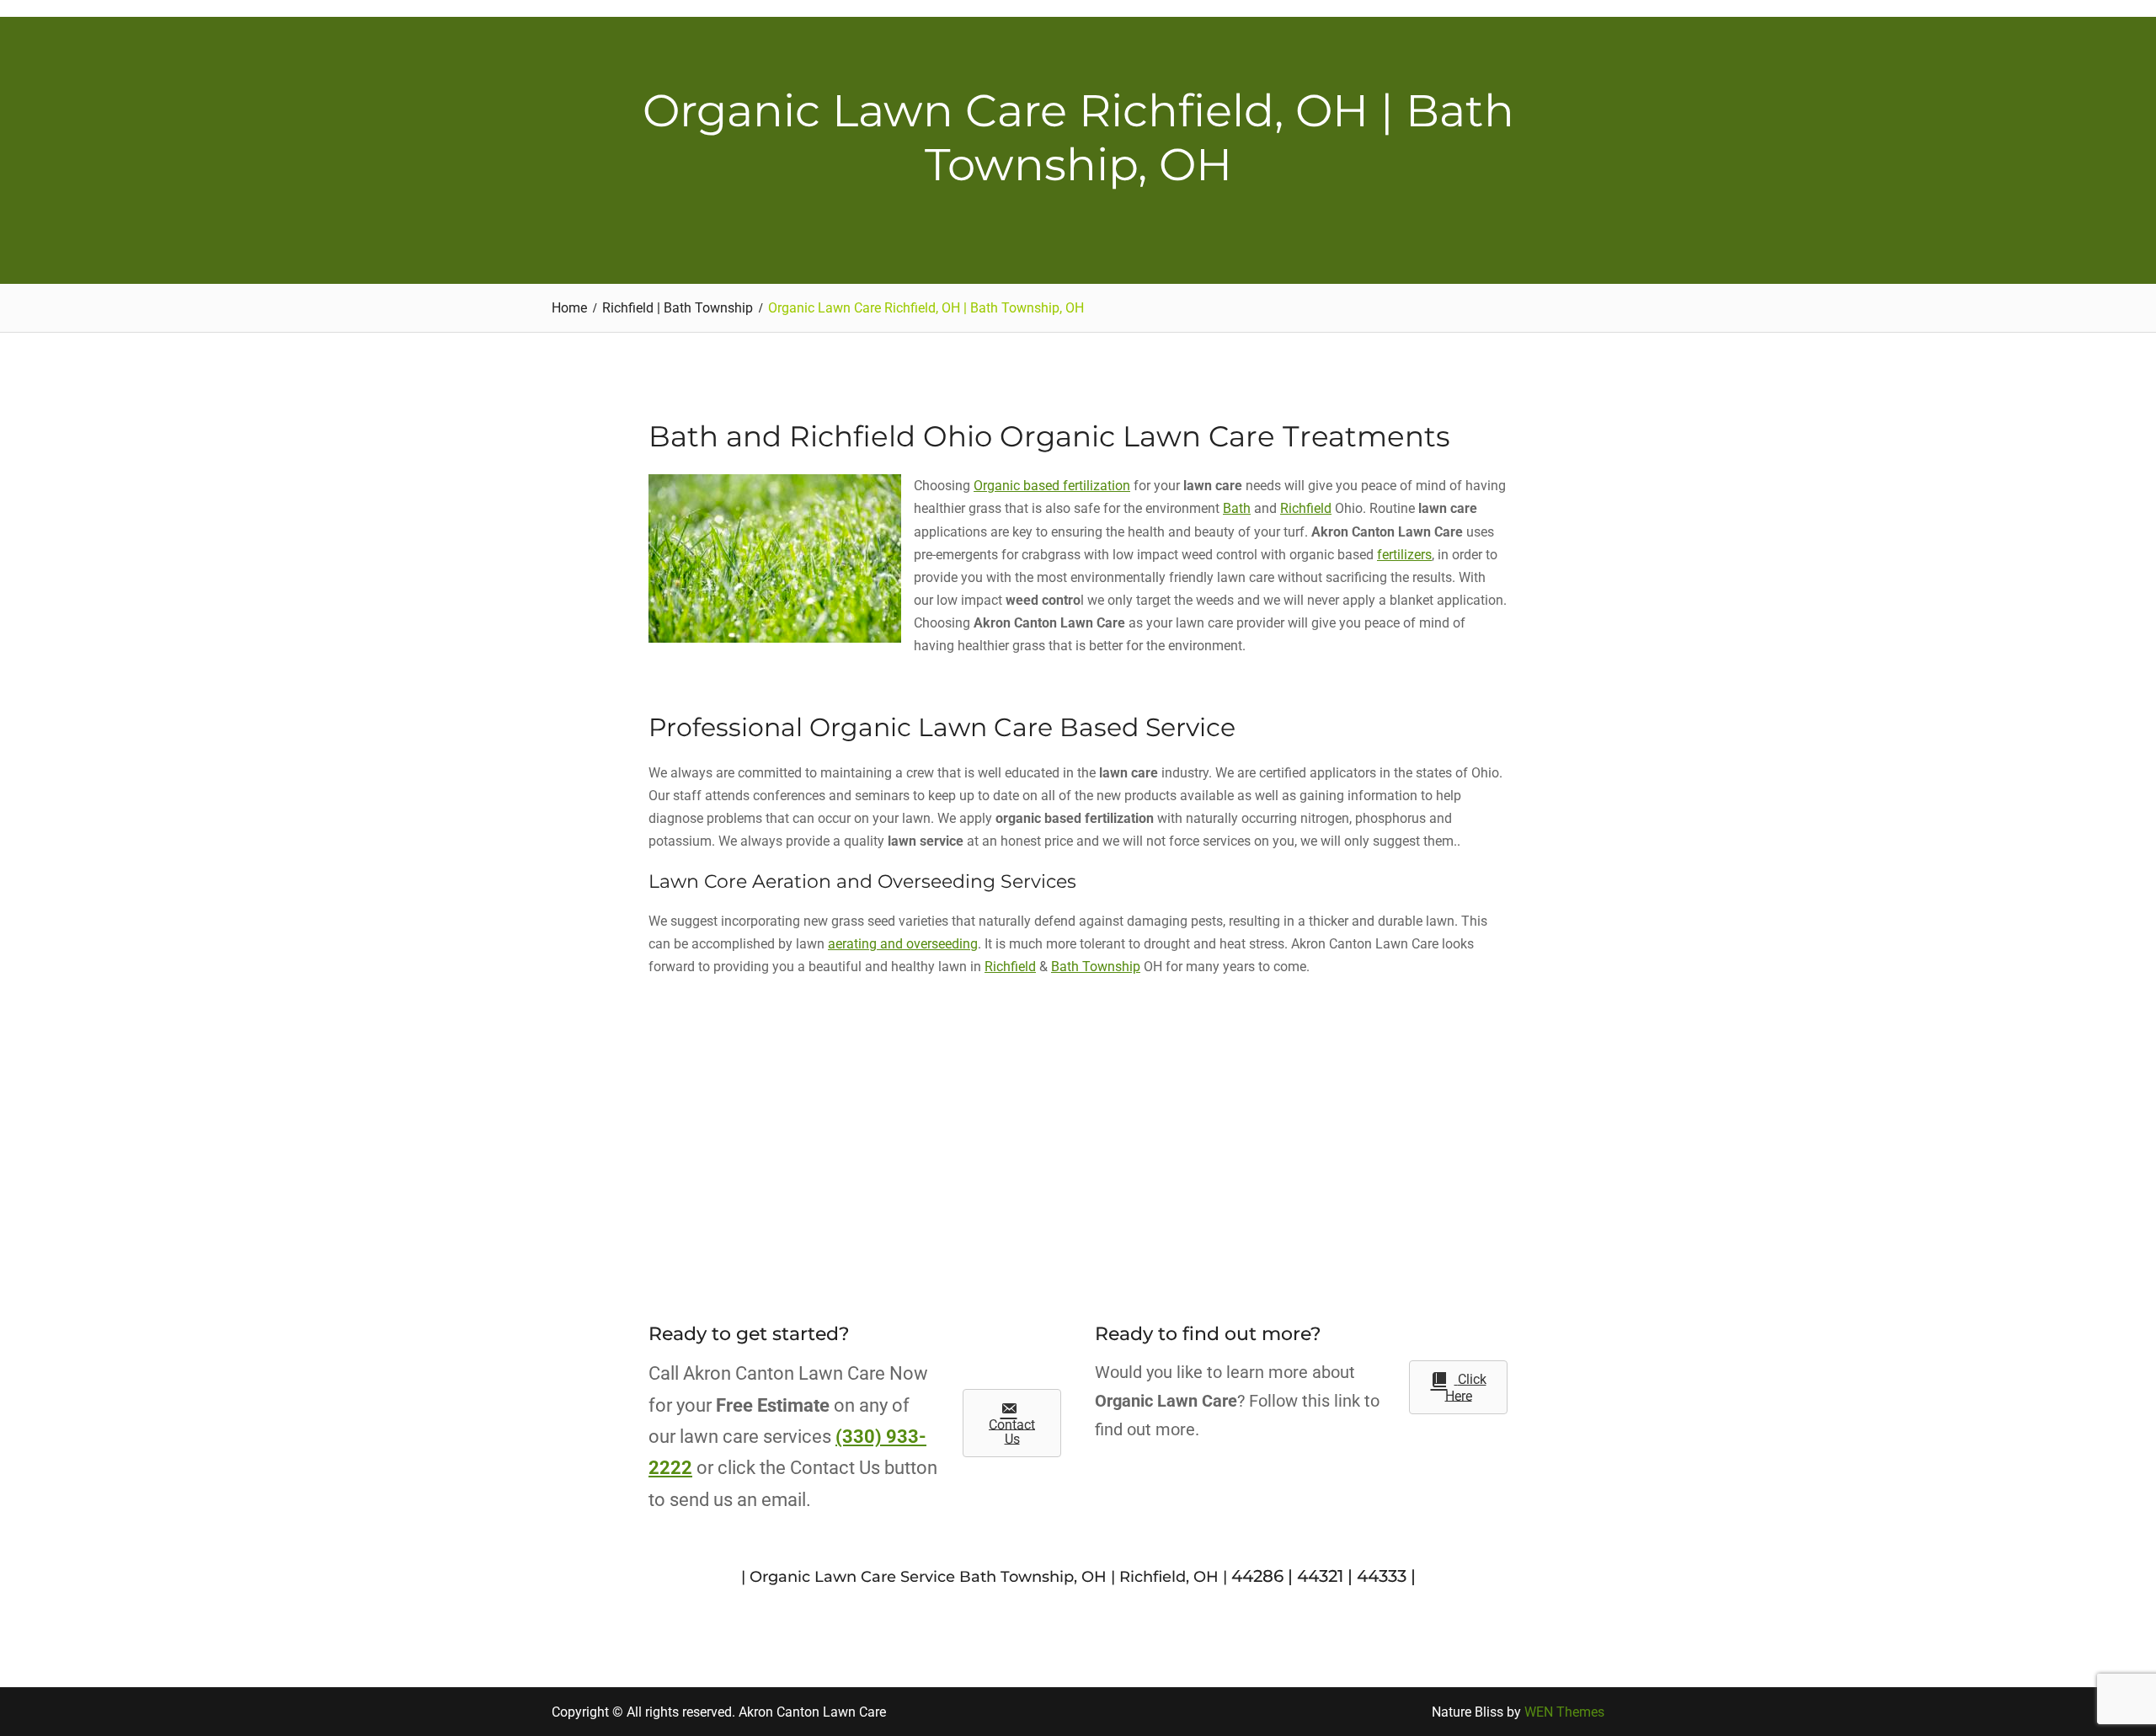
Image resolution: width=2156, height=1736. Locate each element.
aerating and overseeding (903, 944)
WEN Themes (1564, 1712)
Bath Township (1096, 967)
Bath (1237, 508)
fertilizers (1404, 555)
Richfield (1306, 508)
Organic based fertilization (1052, 486)
